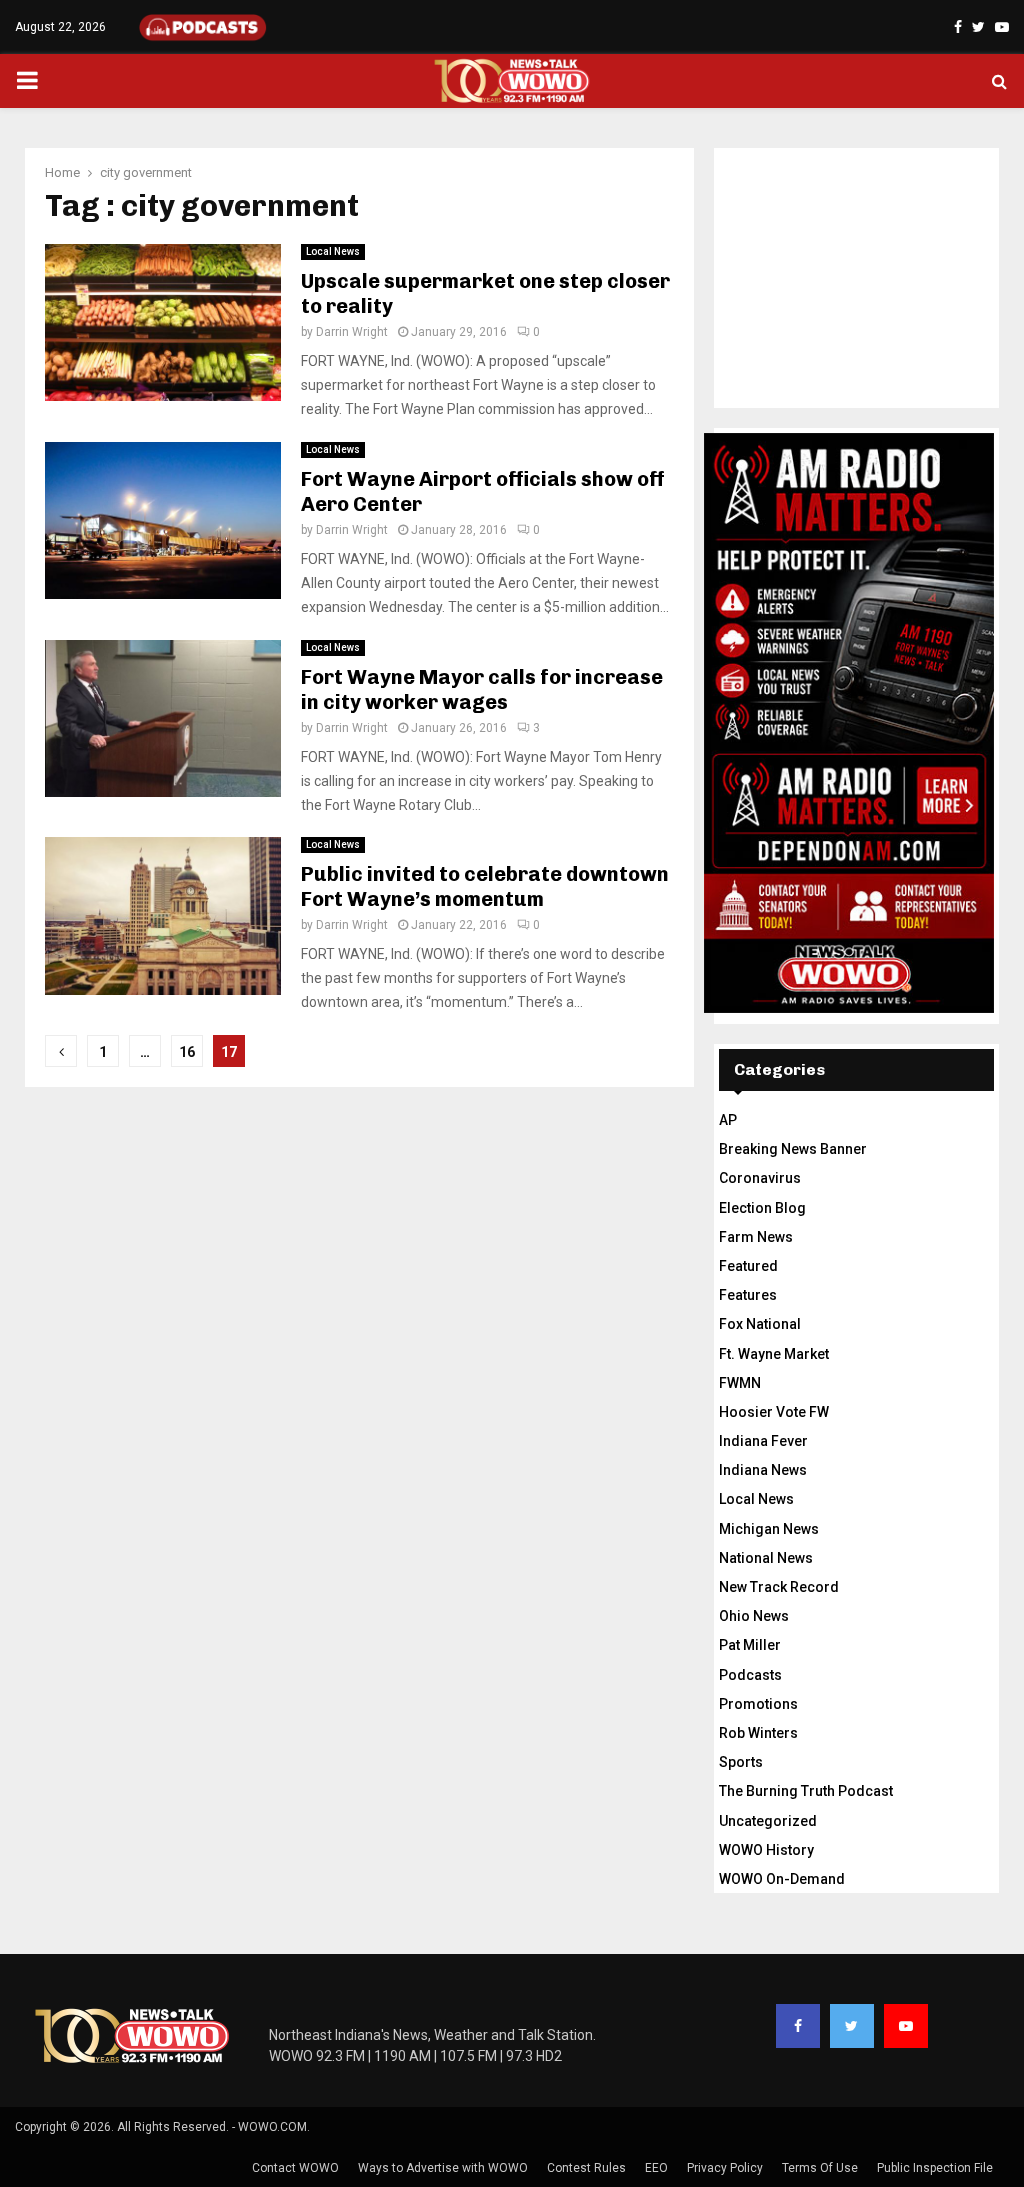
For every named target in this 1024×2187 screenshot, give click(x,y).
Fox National (760, 1324)
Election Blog (762, 1208)
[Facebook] (798, 2026)
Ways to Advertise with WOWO (443, 2168)
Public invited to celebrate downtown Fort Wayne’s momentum (485, 886)
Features (748, 1295)
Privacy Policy (725, 2168)
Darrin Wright (352, 332)
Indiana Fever (763, 1441)
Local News (333, 251)
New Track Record (779, 1587)
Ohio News (754, 1616)
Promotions (758, 1704)
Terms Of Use (820, 2168)
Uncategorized (768, 1821)
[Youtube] (906, 2026)
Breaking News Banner (793, 1149)
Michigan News (769, 1529)
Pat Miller (750, 1645)
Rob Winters (758, 1733)
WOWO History (766, 1850)
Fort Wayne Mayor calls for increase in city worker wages (482, 689)
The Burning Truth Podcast (806, 1791)
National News (766, 1558)
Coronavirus (760, 1178)
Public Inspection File (935, 2168)
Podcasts (750, 1675)
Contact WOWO (295, 2168)
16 (187, 1052)
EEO (656, 2168)
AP (728, 1120)
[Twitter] (852, 2026)
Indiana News (763, 1470)
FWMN (740, 1383)
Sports (741, 1762)
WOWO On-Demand (782, 1879)
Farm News (756, 1237)
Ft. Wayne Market (774, 1354)
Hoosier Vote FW (774, 1412)
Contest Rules (586, 2168)
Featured (748, 1266)
